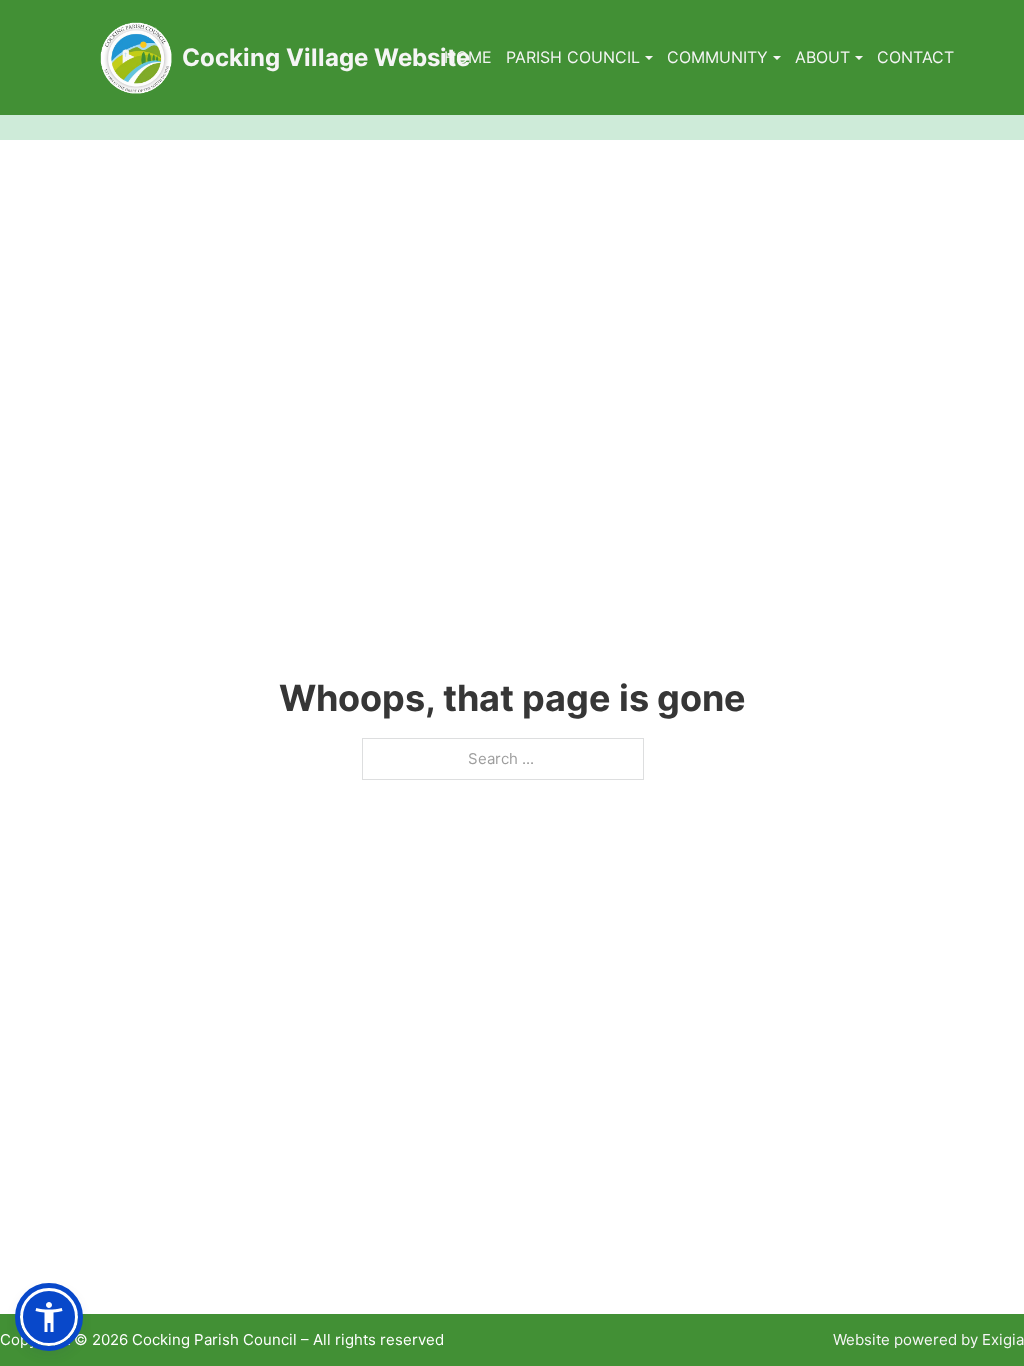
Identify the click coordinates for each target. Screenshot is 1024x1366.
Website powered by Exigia (928, 1339)
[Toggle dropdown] (649, 58)
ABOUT (822, 57)
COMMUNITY (717, 57)
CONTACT (915, 57)
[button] (49, 1317)
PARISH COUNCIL (573, 57)
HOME (468, 57)
